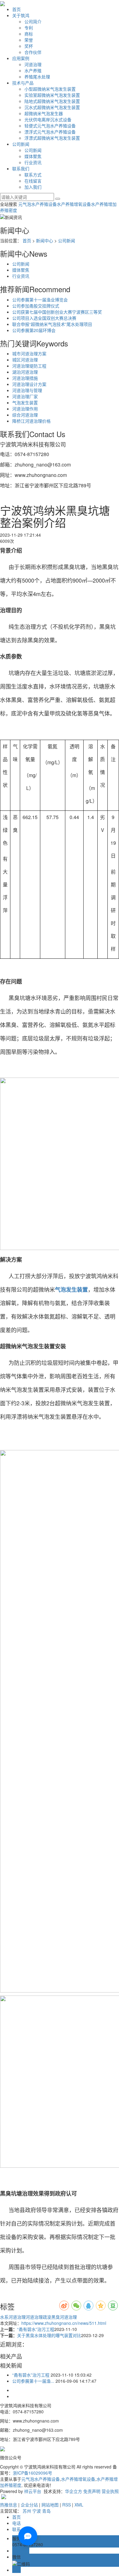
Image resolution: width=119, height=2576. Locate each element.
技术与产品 (23, 83)
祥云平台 (33, 2491)
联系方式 (33, 175)
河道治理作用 (25, 409)
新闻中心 (45, 240)
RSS (67, 2505)
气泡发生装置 (25, 402)
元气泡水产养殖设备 (38, 204)
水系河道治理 (13, 2317)
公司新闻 (21, 144)
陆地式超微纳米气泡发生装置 (52, 101)
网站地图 (50, 2505)
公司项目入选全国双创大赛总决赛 (44, 318)
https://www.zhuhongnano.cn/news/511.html (64, 2323)
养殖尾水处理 (37, 77)
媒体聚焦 (33, 156)
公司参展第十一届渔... (33, 2381)
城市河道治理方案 (29, 353)
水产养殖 (33, 70)
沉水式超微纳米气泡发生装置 (52, 107)
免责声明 (92, 2491)
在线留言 (33, 181)
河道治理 (33, 64)
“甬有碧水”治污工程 (36, 2329)
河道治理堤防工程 (29, 366)
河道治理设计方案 (29, 384)
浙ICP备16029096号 (32, 2473)
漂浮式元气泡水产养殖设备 (50, 132)
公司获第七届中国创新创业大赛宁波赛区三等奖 (57, 312)
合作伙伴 (33, 52)
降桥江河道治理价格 (31, 421)
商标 (29, 34)
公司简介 (33, 21)
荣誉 (29, 40)
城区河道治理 (25, 360)
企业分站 (29, 2505)
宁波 (37, 2511)
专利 (29, 28)
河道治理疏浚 (38, 2317)
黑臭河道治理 (64, 2317)
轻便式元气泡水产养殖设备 (50, 126)
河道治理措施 (25, 378)
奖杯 (29, 46)
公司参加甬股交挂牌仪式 (36, 306)
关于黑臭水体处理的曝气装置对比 (49, 2335)
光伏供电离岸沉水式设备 (48, 119)
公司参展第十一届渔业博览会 (40, 300)
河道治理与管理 (27, 390)
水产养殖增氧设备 (74, 204)
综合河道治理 (25, 415)
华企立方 (74, 2491)
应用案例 (21, 58)
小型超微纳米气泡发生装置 (50, 89)
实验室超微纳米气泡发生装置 (52, 95)
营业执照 (110, 2491)
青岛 (46, 2511)
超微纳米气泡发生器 (44, 113)
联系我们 (21, 168)
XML (79, 2505)
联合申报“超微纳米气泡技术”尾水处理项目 (52, 324)
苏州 (27, 2511)
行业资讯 (33, 162)
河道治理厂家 (25, 396)
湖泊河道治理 (25, 372)
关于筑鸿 (21, 15)
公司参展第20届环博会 (34, 330)
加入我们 (33, 187)
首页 (16, 9)
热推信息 (9, 2505)
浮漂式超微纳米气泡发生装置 (52, 138)
